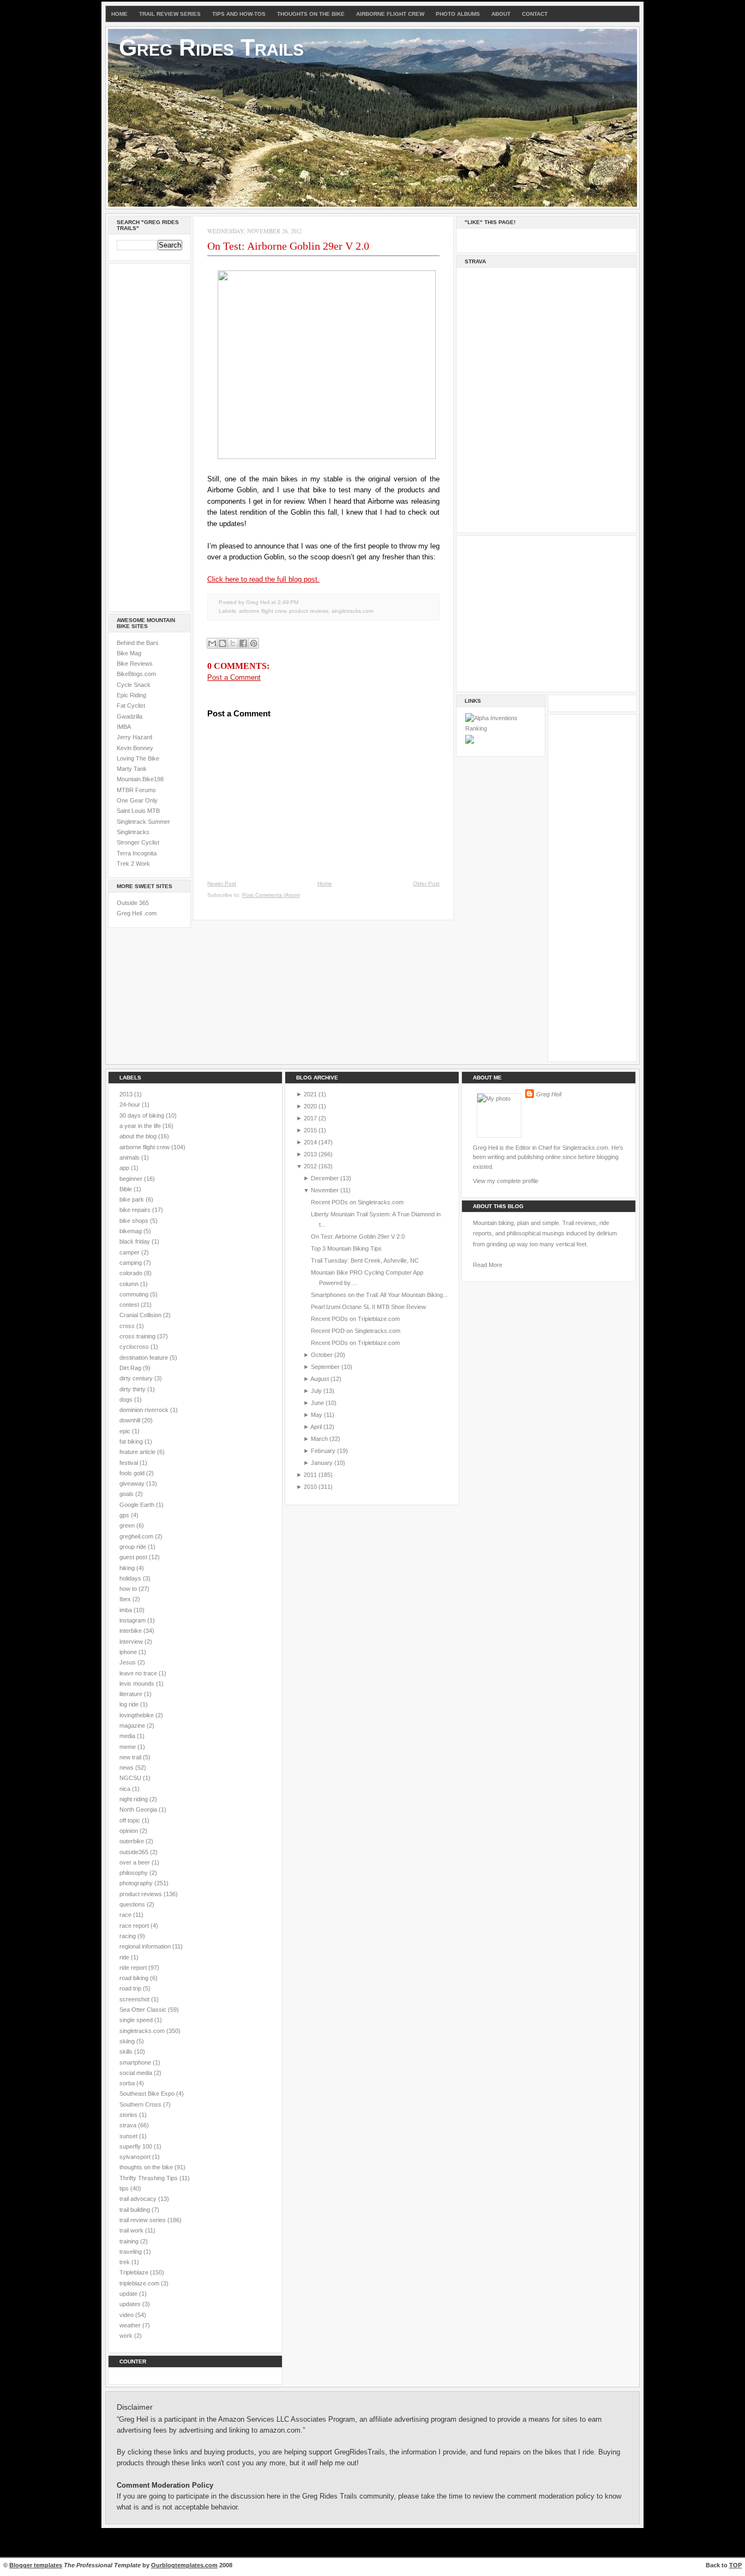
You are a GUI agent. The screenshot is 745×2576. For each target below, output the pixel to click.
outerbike (133, 1841)
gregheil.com (137, 1536)
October (322, 1355)
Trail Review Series (170, 14)
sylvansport (136, 2157)
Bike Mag (129, 653)
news (127, 1767)
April (316, 1427)
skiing (128, 2041)
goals (127, 1494)
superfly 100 (137, 2146)
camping (131, 1263)
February (323, 1451)
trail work (132, 2230)
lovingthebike (137, 1715)
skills (127, 2052)
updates (131, 2304)
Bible (127, 1189)
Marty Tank (132, 769)
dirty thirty (133, 1389)
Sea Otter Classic (144, 2010)
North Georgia (139, 1809)
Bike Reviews (135, 663)
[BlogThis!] (223, 643)
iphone (129, 1652)
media (128, 1736)
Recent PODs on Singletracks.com (357, 1202)
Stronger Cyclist (138, 842)
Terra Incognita (137, 853)
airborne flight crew (262, 611)
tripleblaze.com (140, 2283)
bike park (133, 1199)
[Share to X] (233, 643)
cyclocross (135, 1347)
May (317, 1415)
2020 (310, 1106)
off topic (131, 1820)
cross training (138, 1336)
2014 (310, 1142)
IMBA (124, 727)
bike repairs (136, 1210)
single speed (137, 2020)
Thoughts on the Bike (311, 14)
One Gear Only (137, 800)
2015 (310, 1130)
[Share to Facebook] (243, 643)
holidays (131, 1578)
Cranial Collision (141, 1315)
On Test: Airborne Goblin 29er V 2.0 (288, 246)
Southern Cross (141, 2104)
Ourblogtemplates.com (184, 2565)
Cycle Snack (134, 685)
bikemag (131, 1231)
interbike (131, 1631)
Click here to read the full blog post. (263, 579)
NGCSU (131, 1778)
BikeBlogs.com (136, 674)
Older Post (426, 883)
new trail (131, 1757)
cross (128, 1326)
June (317, 1403)
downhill (131, 1420)
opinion (130, 1831)
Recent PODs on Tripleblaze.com (355, 1319)
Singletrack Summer (143, 822)
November (325, 1190)
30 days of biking (143, 1115)
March (319, 1439)
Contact (535, 14)
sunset (129, 2136)
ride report (134, 1968)
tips (125, 2188)
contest (130, 1305)
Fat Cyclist (131, 705)
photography (137, 1883)
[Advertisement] (149, 436)
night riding (134, 1799)
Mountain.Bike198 (140, 779)
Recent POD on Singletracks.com (356, 1331)
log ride (130, 1704)
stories (129, 2115)
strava (129, 2125)
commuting (135, 1294)
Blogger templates (36, 2565)
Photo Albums (458, 14)
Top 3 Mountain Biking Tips (346, 1248)
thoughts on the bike (147, 2167)
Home (119, 14)
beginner (132, 1179)
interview (132, 1642)
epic (126, 1431)
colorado (132, 1273)
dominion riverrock (145, 1410)
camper (130, 1252)
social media (137, 2073)
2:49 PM (288, 602)
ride (125, 1957)
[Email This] (212, 643)
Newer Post (222, 883)
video (127, 2315)
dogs (127, 1399)
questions (133, 1904)
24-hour (131, 1105)
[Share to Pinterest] (254, 643)
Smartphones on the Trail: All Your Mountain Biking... (379, 1295)
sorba (128, 2083)
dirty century (137, 1378)
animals (130, 1157)
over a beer (136, 1862)
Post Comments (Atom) (271, 895)
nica (126, 1789)
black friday (136, 1241)
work (127, 2336)
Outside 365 (133, 903)
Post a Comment (234, 677)
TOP (735, 2565)
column (130, 1284)
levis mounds (138, 1684)
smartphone (136, 2062)
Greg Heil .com (137, 913)
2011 (310, 1475)
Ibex (126, 1599)
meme (128, 1747)
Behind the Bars (138, 643)
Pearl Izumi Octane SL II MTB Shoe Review (368, 1307)
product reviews (309, 611)
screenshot (135, 1999)
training (130, 2241)
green (128, 1525)
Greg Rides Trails (211, 47)
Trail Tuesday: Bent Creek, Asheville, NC (365, 1260)
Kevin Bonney (135, 748)
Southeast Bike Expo (148, 2094)
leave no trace (139, 1673)
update (129, 2294)
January (322, 1463)
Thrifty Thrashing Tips (149, 2178)
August (320, 1379)
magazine (133, 1726)
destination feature (145, 1358)
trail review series (143, 2220)
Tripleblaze (135, 2272)
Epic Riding (131, 695)
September (325, 1367)
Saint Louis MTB (138, 811)
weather (131, 2325)
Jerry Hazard (134, 737)
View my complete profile (506, 1181)
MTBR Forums (136, 790)
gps (125, 1515)
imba (127, 1610)
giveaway (133, 1483)
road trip (131, 1988)
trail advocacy (139, 2199)
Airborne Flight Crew (390, 14)
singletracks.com (352, 611)
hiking (128, 1568)
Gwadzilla (130, 716)
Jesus (128, 1662)
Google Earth (138, 1505)
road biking (135, 1978)
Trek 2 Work (133, 864)
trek (125, 2262)
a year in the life (141, 1126)
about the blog (139, 1136)
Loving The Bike (138, 758)
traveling (131, 2252)
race (126, 1915)
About (501, 14)
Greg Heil (549, 1094)
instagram (133, 1620)
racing (128, 1936)
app (125, 1168)
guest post (134, 1557)
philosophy (134, 1873)
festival (130, 1463)
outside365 (135, 1852)
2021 (310, 1094)
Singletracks (133, 832)
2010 (310, 1487)
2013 (127, 1094)
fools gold (133, 1473)
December (325, 1178)
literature (132, 1694)
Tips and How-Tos (239, 14)
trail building (136, 2210)
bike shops (135, 1221)
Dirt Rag (131, 1368)
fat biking (132, 1441)
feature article (138, 1452)
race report (135, 1926)
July (316, 1391)
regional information (146, 1946)
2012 (310, 1166)
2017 (310, 1118)
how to (129, 1589)
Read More (488, 1265)
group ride (134, 1547)
